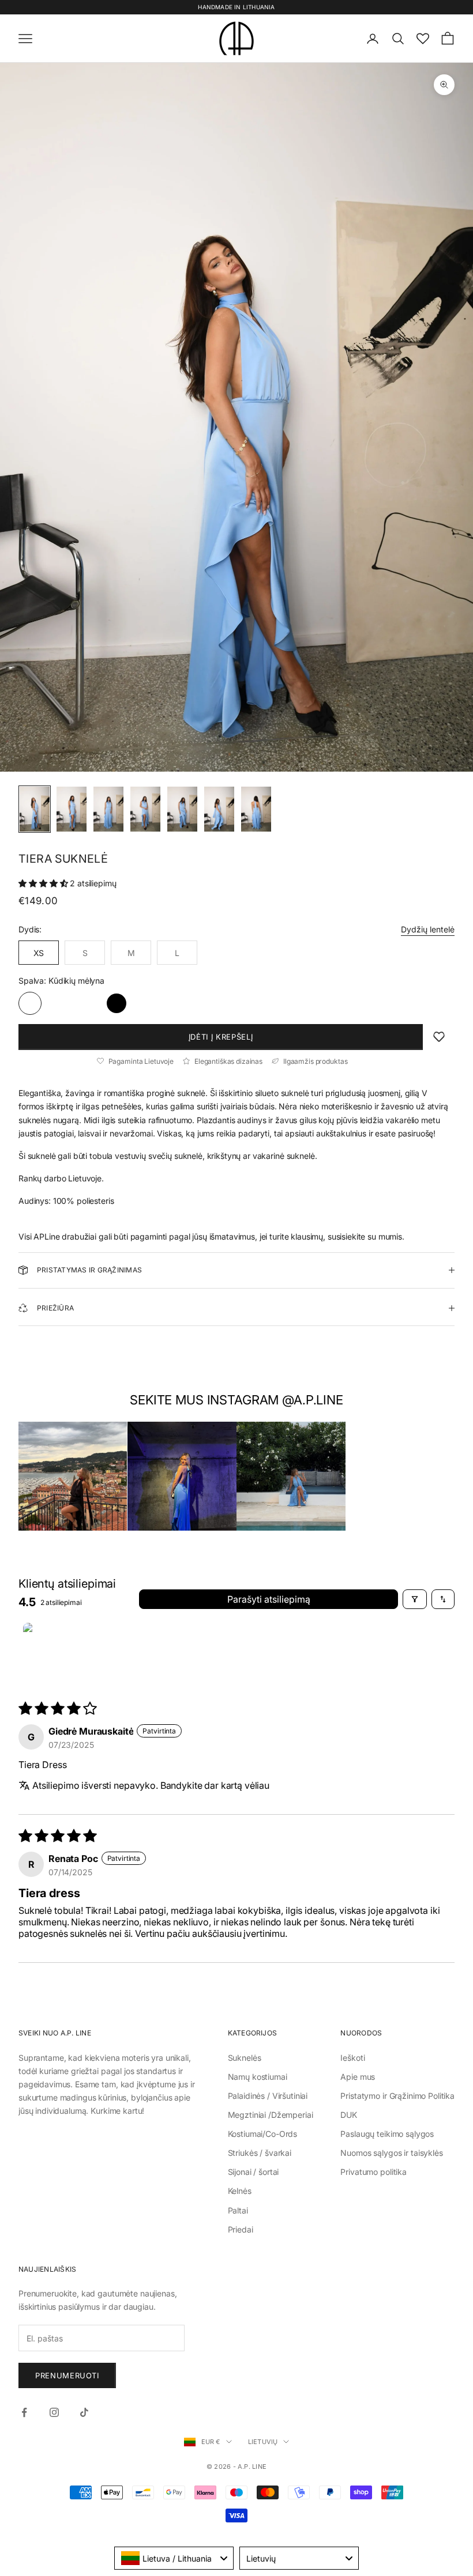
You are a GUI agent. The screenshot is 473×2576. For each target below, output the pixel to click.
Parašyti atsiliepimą (269, 1599)
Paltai (238, 2210)
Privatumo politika (373, 2172)
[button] (44, 883)
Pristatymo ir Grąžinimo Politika (397, 2096)
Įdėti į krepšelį (221, 1037)
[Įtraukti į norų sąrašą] (439, 1037)
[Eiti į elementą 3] (108, 809)
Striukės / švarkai (260, 2153)
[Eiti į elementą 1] (35, 809)
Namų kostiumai (258, 2077)
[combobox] (174, 2558)
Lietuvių (263, 2442)
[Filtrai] (415, 1599)
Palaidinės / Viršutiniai (268, 2096)
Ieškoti (352, 2058)
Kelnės (240, 2191)
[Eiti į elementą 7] (256, 809)
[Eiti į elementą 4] (145, 809)
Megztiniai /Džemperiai (271, 2115)
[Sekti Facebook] (24, 2412)
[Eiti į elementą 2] (72, 809)
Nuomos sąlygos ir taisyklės (391, 2153)
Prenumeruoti (67, 2375)
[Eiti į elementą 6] (219, 809)
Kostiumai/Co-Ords (263, 2134)
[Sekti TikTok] (84, 2412)
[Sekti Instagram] (54, 2412)
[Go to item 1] (52, 1652)
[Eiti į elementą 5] (182, 809)
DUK (349, 2115)
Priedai (241, 2229)
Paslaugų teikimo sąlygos (387, 2134)
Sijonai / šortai (254, 2172)
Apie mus (358, 2077)
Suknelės (245, 2058)
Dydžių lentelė (428, 929)
